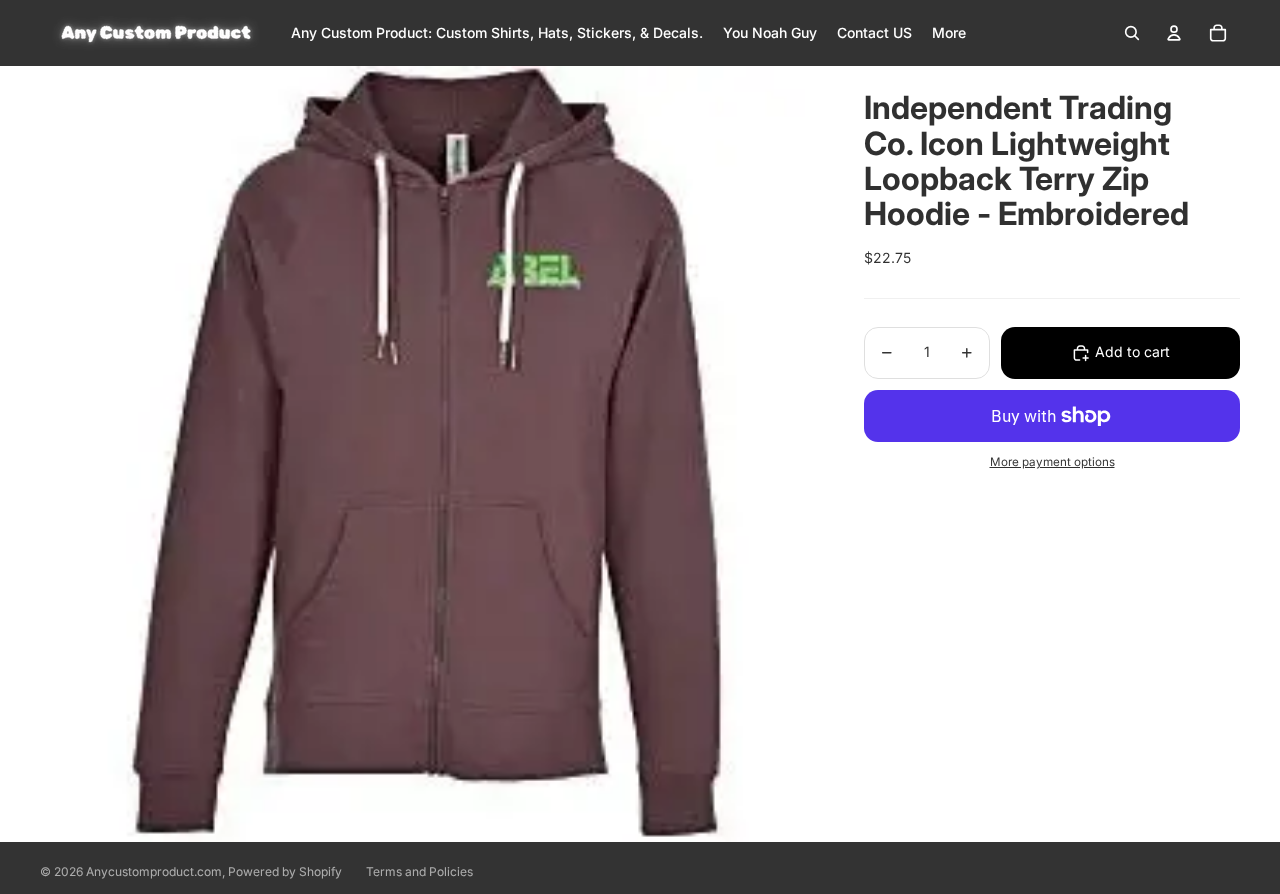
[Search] (1132, 33)
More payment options (1052, 462)
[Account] (1174, 33)
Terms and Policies (419, 871)
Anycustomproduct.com (154, 871)
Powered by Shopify (285, 871)
